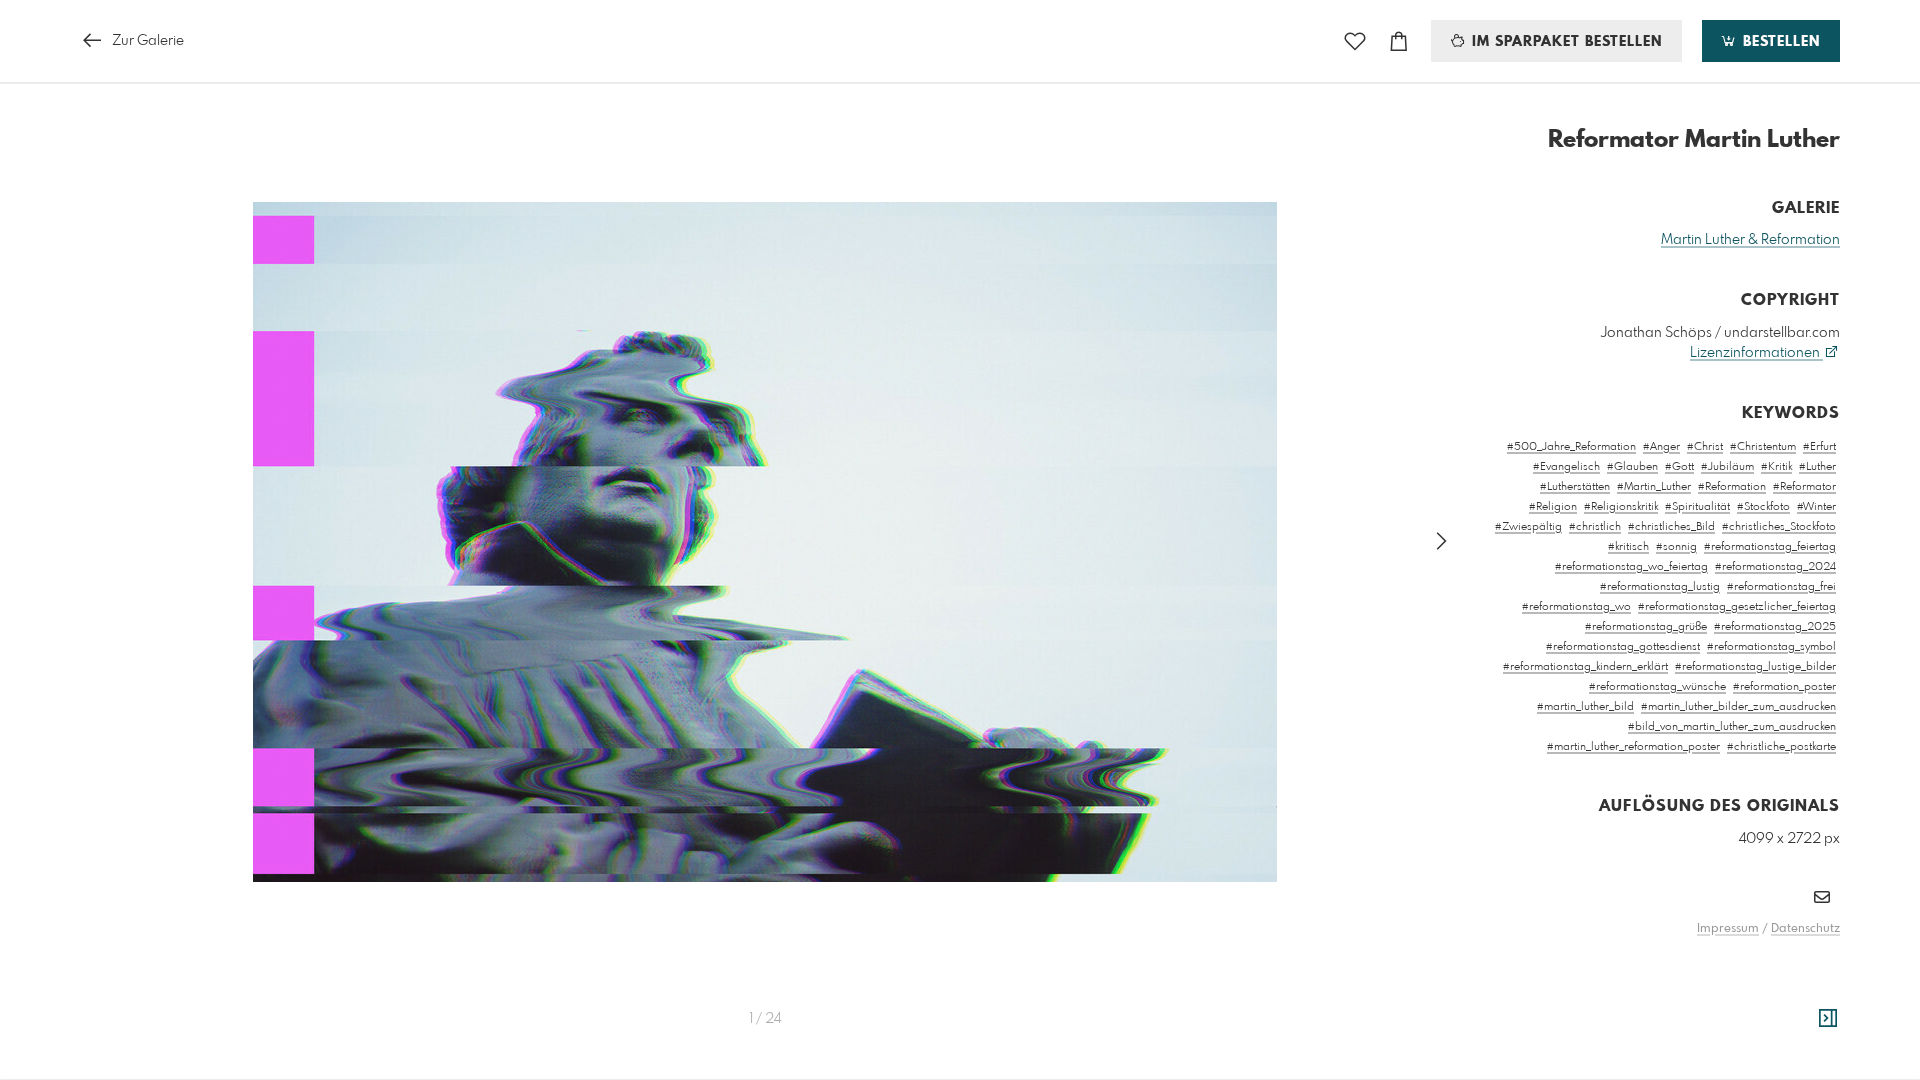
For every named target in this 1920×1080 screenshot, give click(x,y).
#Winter (1816, 507)
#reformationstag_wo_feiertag (1631, 567)
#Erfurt (1819, 447)
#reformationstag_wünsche (1657, 687)
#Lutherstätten (1575, 487)
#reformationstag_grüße (1646, 627)
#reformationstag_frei (1781, 587)
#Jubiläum (1727, 467)
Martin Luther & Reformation (1750, 240)
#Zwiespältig (1528, 527)
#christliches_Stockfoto (1779, 527)
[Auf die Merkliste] (1355, 41)
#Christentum (1763, 447)
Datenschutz (1805, 929)
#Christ (1705, 447)
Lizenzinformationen (1756, 353)
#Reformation (1732, 487)
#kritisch (1628, 547)
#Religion (1553, 507)
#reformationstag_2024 (1775, 567)
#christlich (1595, 527)
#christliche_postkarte (1781, 747)
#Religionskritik (1621, 507)
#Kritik (1776, 467)
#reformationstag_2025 (1775, 627)
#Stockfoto (1763, 507)
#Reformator (1804, 487)
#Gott (1679, 467)
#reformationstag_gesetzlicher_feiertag (1737, 607)
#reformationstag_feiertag (1770, 547)
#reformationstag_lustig (1660, 587)
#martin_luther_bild (1585, 707)
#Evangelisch (1566, 467)
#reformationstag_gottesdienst (1623, 647)
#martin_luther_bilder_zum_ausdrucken (1738, 707)
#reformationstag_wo (1576, 607)
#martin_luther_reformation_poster (1633, 747)
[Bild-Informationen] (1828, 1019)
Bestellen (1779, 42)
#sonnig (1676, 547)
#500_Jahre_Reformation (1571, 447)
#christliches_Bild (1671, 527)
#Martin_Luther (1654, 487)
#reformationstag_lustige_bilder (1755, 667)
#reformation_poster (1784, 687)
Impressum (1728, 929)
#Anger (1661, 447)
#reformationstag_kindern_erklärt (1585, 667)
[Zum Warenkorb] (1399, 41)
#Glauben (1632, 467)
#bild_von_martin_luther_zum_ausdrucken (1732, 727)
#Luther (1817, 467)
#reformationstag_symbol (1771, 647)
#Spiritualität (1697, 507)
